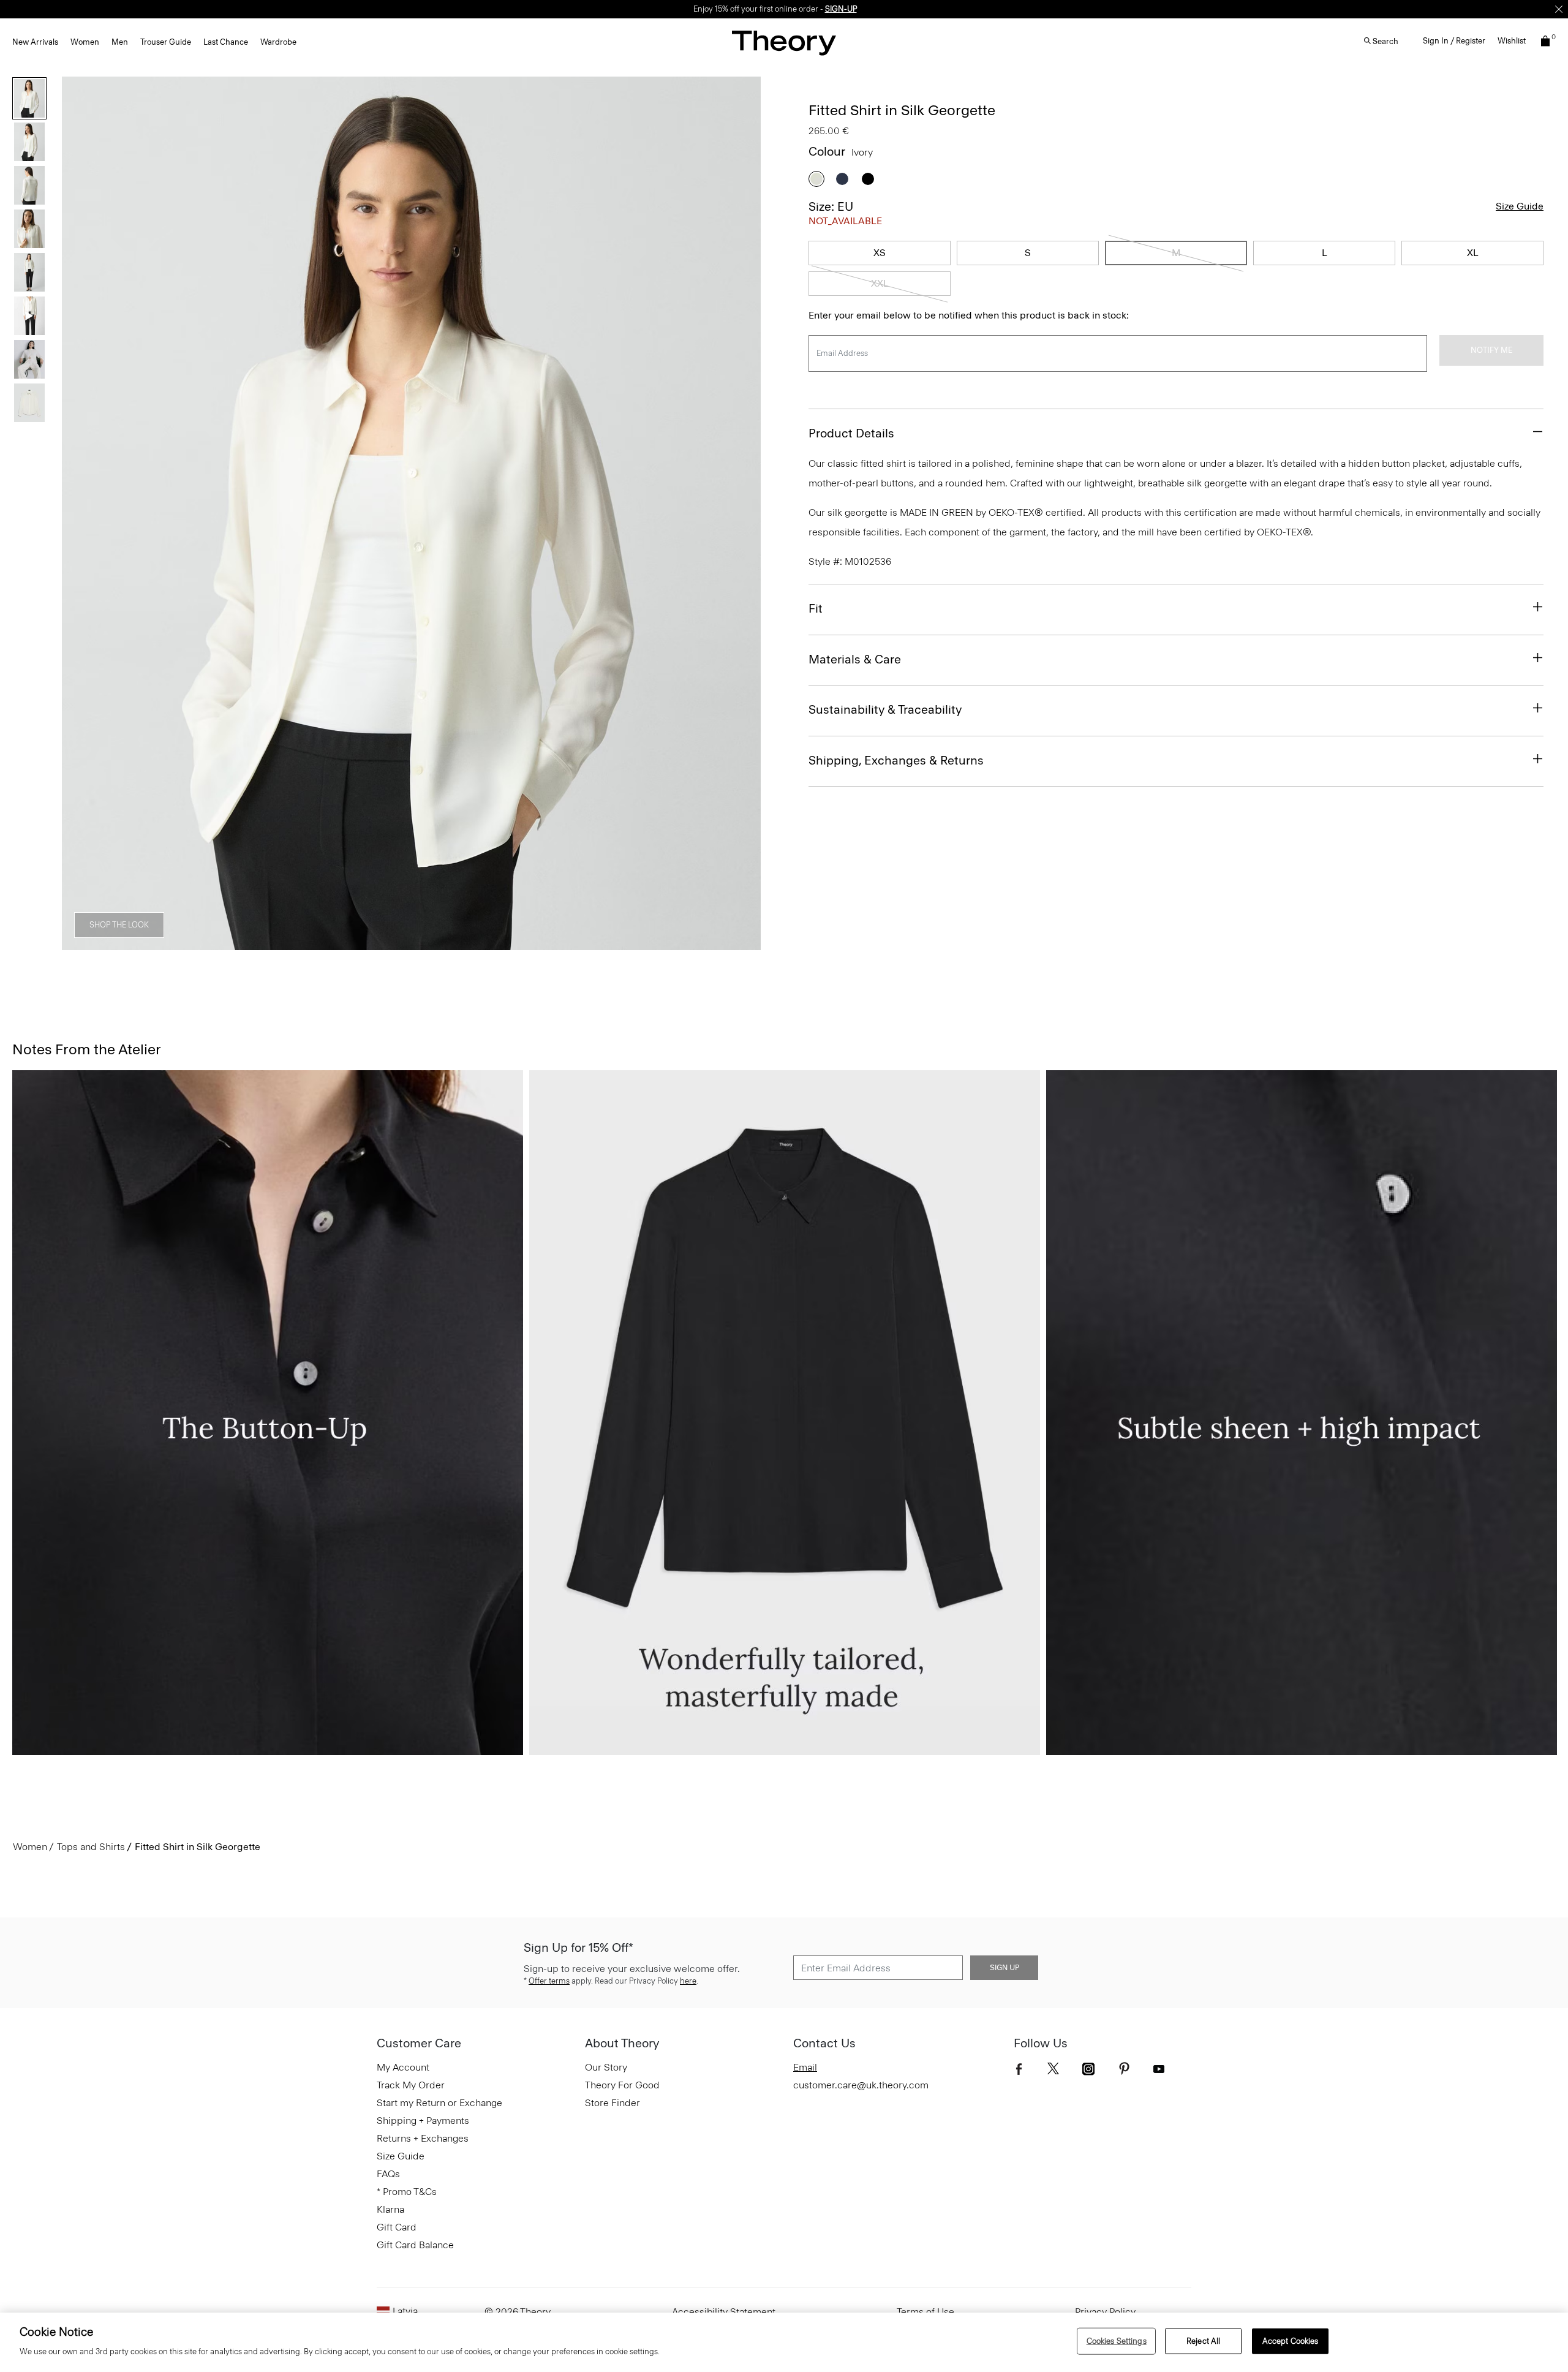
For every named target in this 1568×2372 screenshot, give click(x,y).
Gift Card (397, 2227)
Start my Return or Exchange (439, 2103)
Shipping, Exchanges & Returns (896, 760)
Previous (80, 513)
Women (85, 42)
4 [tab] (390, 943)
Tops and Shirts (91, 1847)
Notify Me (1491, 350)
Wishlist (1512, 41)
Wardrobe (278, 42)
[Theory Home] (784, 43)
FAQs (388, 2174)
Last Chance (226, 42)
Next (743, 513)
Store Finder (612, 2103)
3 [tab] (345, 943)
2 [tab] (301, 943)
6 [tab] (478, 943)
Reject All (1203, 2341)
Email (805, 2067)
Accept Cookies (1291, 2341)
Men (120, 42)
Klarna (390, 2209)
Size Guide (1520, 206)
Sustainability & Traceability (885, 709)
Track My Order (411, 2085)
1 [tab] (257, 943)
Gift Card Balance (415, 2245)
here (688, 1981)
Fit (816, 608)
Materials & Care (855, 659)
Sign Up (1005, 1968)
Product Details (851, 433)
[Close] (1559, 9)
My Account (403, 2067)
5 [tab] (434, 943)
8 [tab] (566, 943)
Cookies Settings (1117, 2341)
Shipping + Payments (423, 2121)
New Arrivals (35, 42)
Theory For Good (622, 2085)
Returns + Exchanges (423, 2138)
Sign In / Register (1454, 41)
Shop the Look (119, 925)
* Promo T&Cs (407, 2192)
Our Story (606, 2067)
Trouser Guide (166, 42)
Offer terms (549, 1981)
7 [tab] (522, 943)
